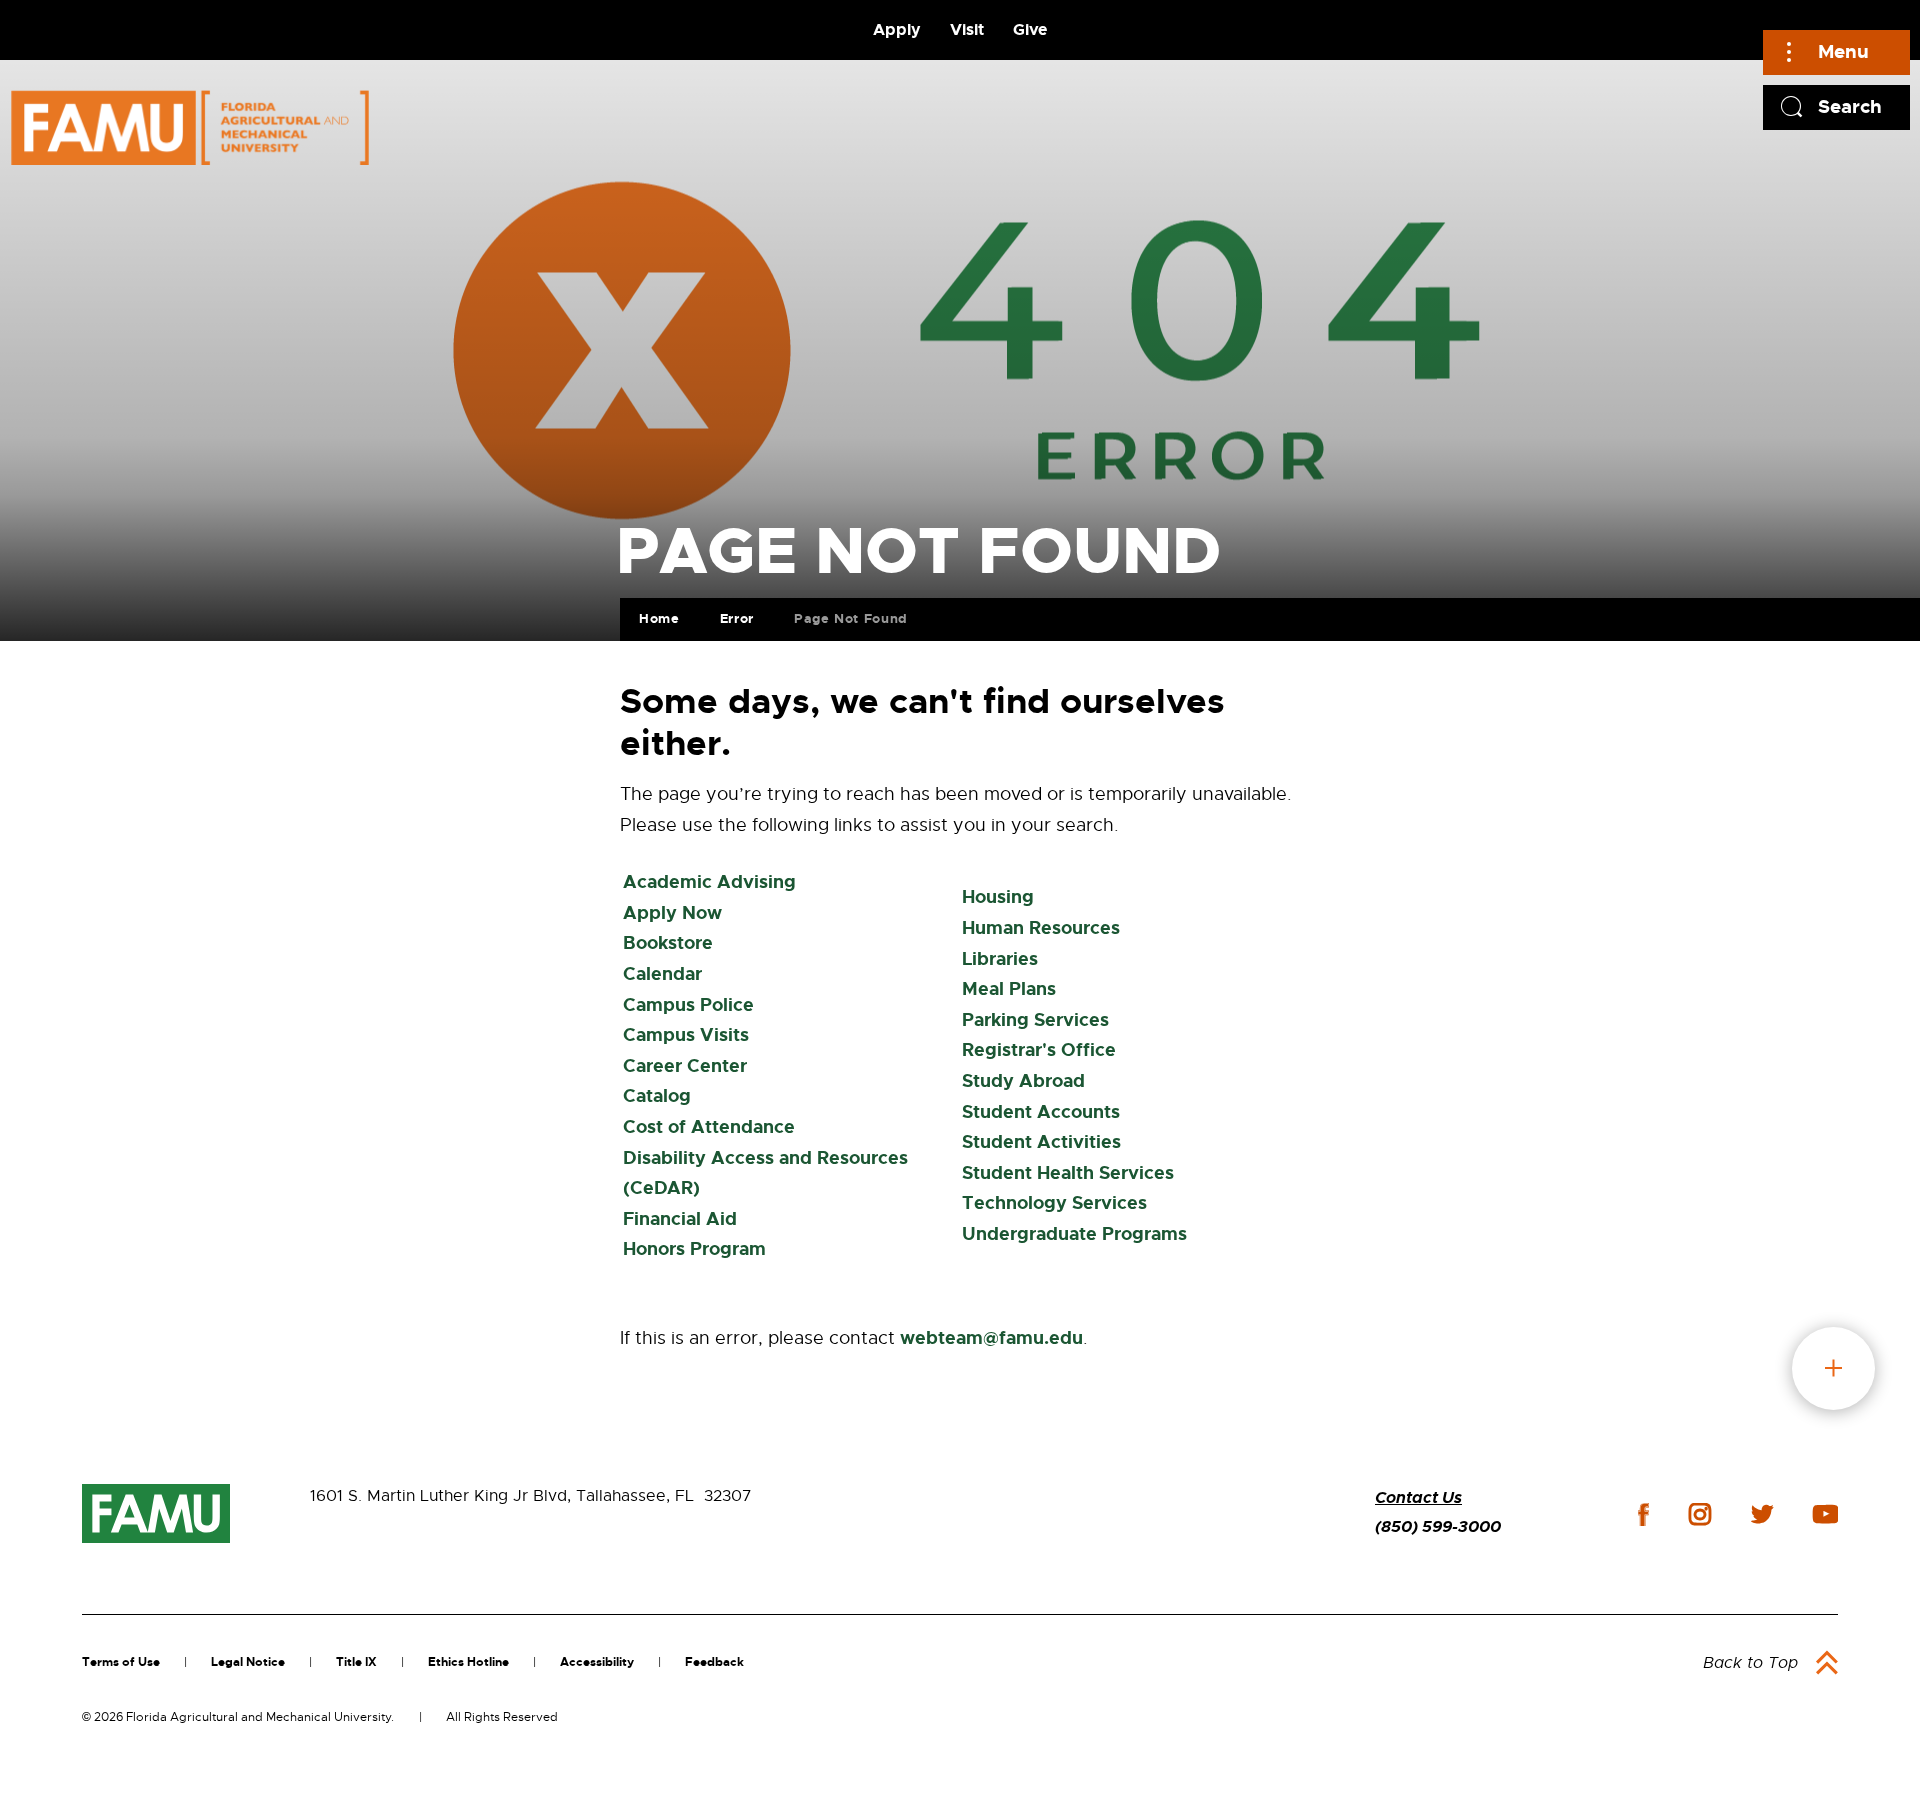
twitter (1762, 1514)
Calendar (662, 974)
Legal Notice (248, 1662)
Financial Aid (680, 1219)
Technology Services (1054, 1203)
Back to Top (1750, 1663)
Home (659, 618)
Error (737, 618)
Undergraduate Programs (1074, 1234)
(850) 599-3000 (1438, 1526)
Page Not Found (851, 618)
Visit (967, 29)
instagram (1700, 1514)
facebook (1643, 1514)
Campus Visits (686, 1035)
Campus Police (688, 1005)
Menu (1843, 51)
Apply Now (672, 913)
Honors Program (694, 1249)
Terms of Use (121, 1662)
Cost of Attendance (709, 1127)
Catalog (657, 1096)
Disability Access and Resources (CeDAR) (765, 1173)
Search (1850, 106)
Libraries (1000, 959)
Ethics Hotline (468, 1662)
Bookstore (668, 943)
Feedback (714, 1662)
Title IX (356, 1662)
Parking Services (1035, 1020)
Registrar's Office (1039, 1050)
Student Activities (1041, 1142)
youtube (1825, 1514)
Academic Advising (709, 882)
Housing (998, 897)
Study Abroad (1023, 1081)
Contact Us (1418, 1497)
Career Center (685, 1066)
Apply (897, 29)
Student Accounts (1041, 1112)
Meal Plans (1009, 989)
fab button (1833, 1368)
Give (1030, 29)
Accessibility (597, 1662)
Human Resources (1041, 928)
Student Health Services (1068, 1173)
